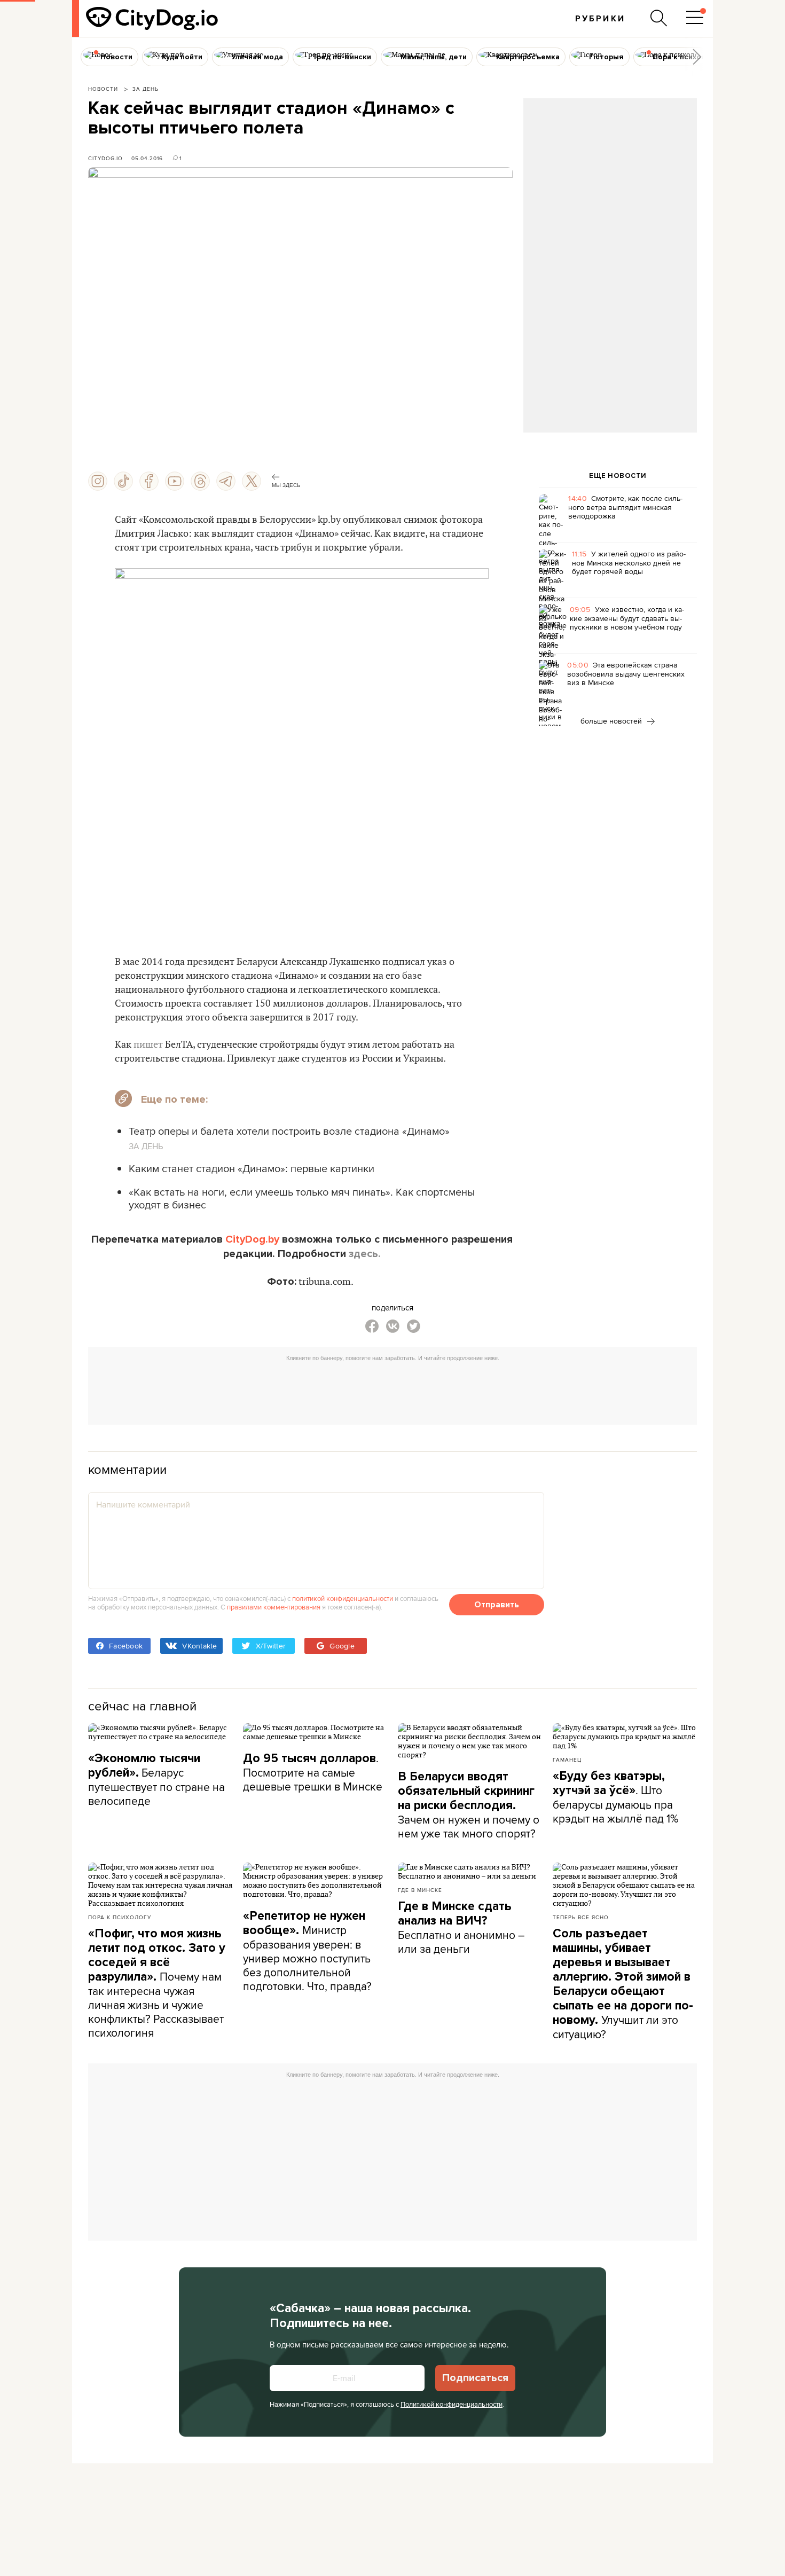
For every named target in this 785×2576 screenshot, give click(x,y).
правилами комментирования (274, 1607)
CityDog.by (252, 1239)
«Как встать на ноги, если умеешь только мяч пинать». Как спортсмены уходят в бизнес (302, 1198)
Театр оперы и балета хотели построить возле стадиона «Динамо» (289, 1131)
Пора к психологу (120, 1917)
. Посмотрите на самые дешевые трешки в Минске (313, 1772)
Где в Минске (420, 1890)
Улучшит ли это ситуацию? (623, 1984)
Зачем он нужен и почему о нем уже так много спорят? (469, 1805)
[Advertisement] (610, 185)
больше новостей (612, 721)
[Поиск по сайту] (659, 18)
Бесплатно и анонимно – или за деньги (461, 1928)
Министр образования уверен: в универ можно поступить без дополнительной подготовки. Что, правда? (307, 1951)
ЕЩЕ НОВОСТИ (618, 476)
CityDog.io (105, 158)
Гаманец (567, 1760)
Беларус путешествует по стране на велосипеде (156, 1780)
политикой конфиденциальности (343, 1598)
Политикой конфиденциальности (452, 2404)
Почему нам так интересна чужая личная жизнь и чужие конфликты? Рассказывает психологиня (157, 1983)
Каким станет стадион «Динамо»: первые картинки (252, 1168)
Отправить (497, 1605)
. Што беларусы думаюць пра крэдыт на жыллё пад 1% (615, 1797)
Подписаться (475, 2378)
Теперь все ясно (581, 1917)
